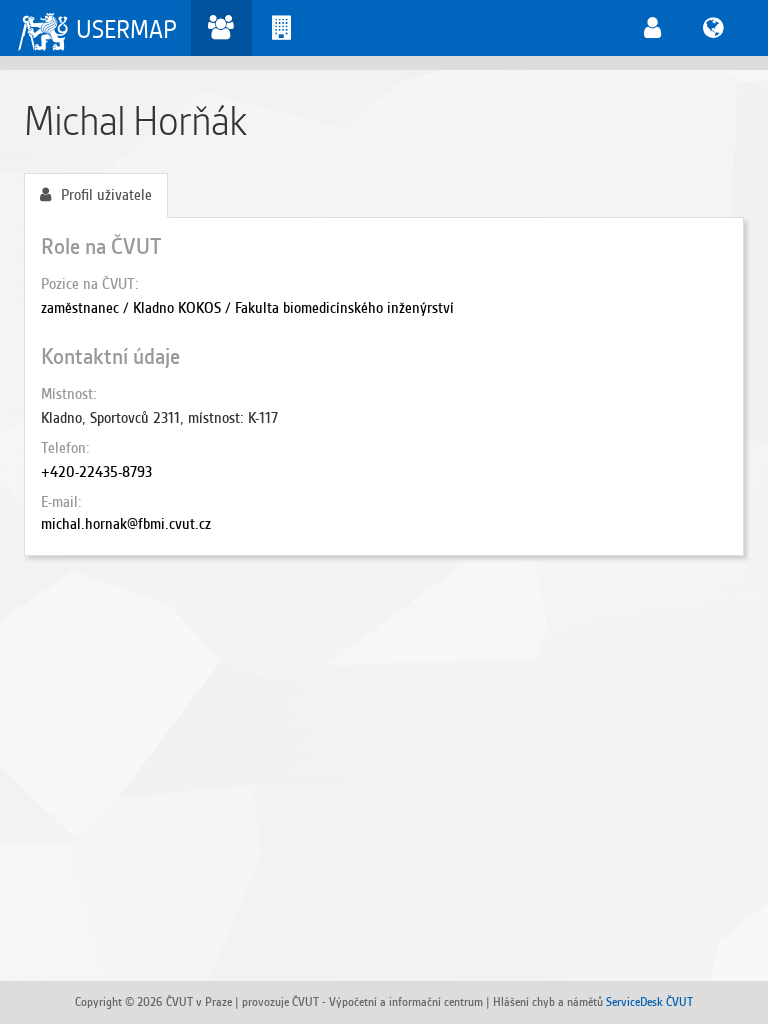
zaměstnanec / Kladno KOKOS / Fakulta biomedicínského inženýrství (247, 308)
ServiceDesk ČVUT (649, 1001)
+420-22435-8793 (96, 472)
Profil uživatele (106, 195)
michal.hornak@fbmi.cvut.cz (126, 524)
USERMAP (126, 29)
